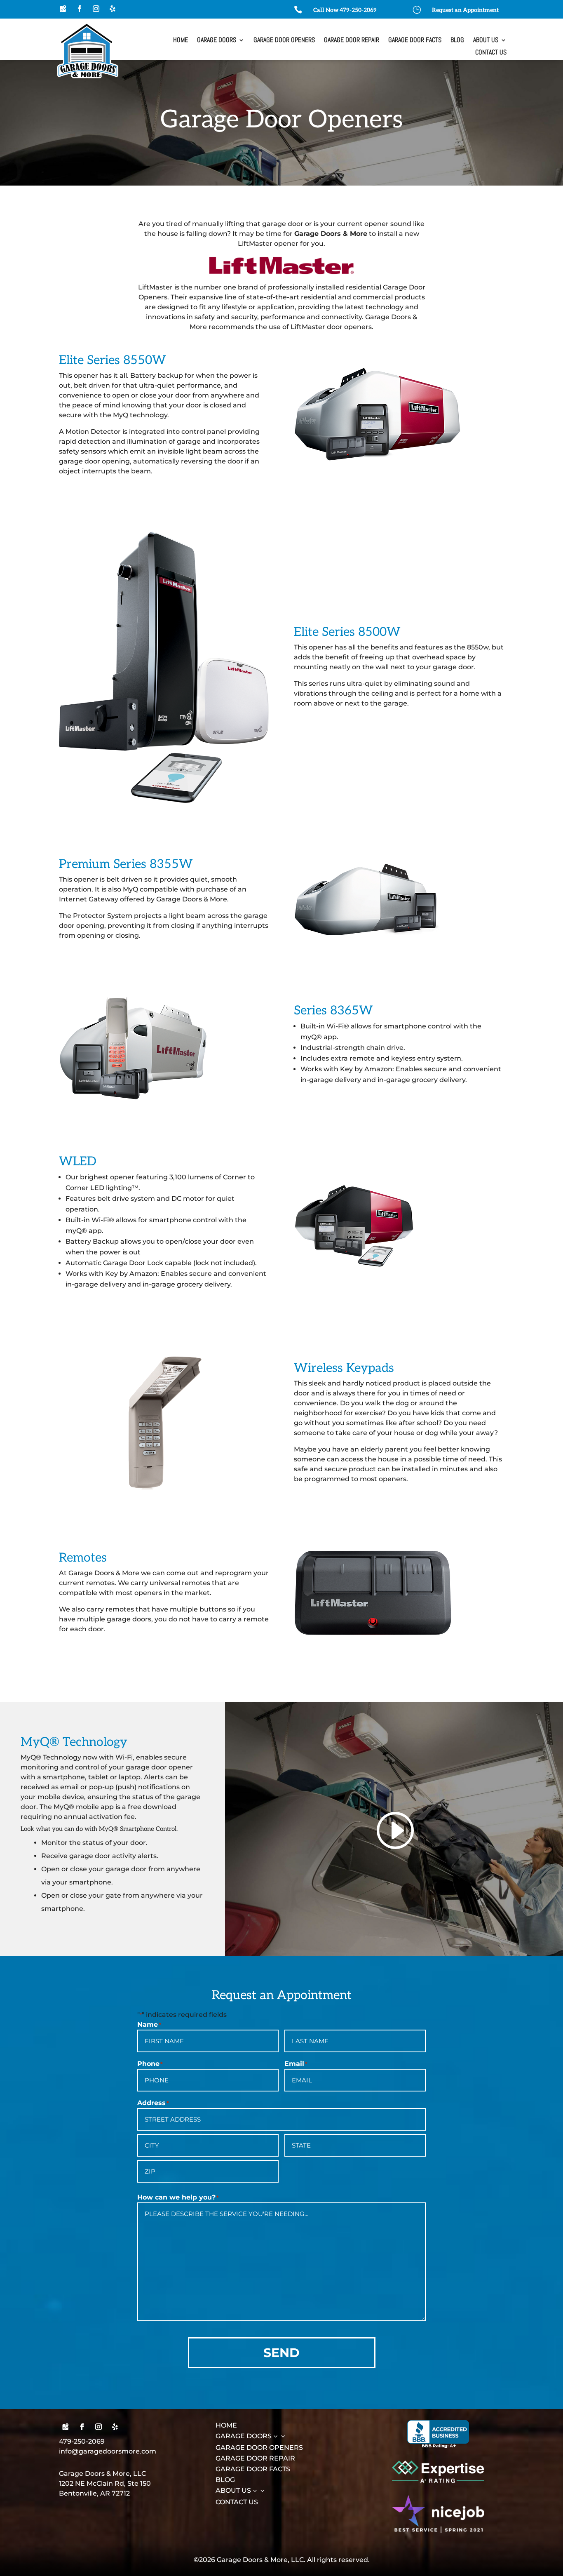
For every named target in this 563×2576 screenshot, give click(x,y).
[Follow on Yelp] (113, 9)
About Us (486, 41)
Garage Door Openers (284, 41)
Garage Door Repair (352, 41)
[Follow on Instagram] (96, 9)
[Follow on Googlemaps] (63, 9)
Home (181, 41)
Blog (457, 41)
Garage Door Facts (415, 41)
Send (281, 2353)
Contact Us (491, 53)
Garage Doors (217, 41)
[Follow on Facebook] (80, 9)
